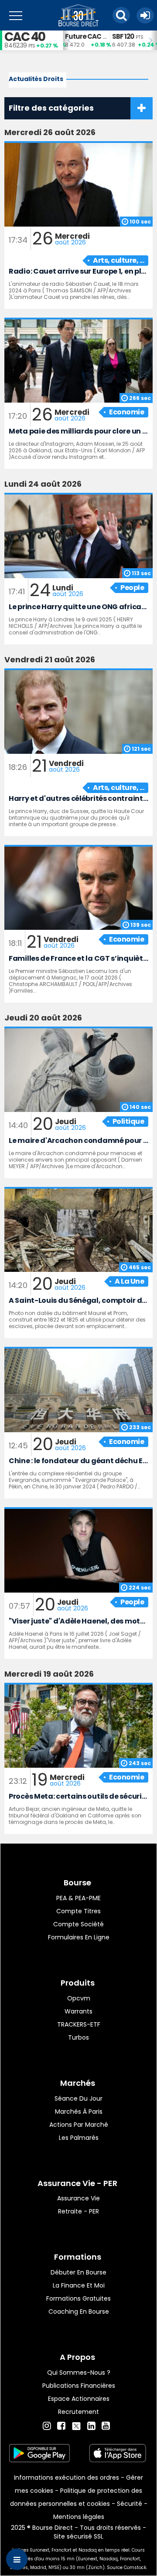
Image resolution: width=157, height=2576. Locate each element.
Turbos (78, 2037)
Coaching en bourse (79, 2312)
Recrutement (78, 2412)
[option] (86, 40)
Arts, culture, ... (118, 260)
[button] (121, 15)
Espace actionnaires (79, 2399)
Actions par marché (79, 2125)
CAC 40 (25, 37)
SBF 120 (123, 36)
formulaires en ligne (79, 1937)
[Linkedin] (91, 2426)
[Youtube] (106, 2426)
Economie (126, 412)
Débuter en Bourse (78, 2272)
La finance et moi (79, 2285)
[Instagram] (47, 2426)
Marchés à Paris (79, 2112)
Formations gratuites (78, 2298)
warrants (78, 2011)
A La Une (129, 1281)
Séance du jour (78, 2098)
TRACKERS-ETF (79, 2024)
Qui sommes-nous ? (79, 2373)
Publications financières (79, 2386)
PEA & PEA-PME (78, 1898)
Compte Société (78, 1924)
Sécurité (130, 2504)
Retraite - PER (78, 2211)
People (132, 588)
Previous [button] (67, 41)
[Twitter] (76, 2425)
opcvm (79, 1998)
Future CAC (83, 36)
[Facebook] (61, 2426)
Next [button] (153, 41)
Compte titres (78, 1911)
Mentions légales (79, 2517)
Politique (128, 1121)
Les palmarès (79, 2138)
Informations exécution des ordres (67, 2478)
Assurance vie (78, 2198)
